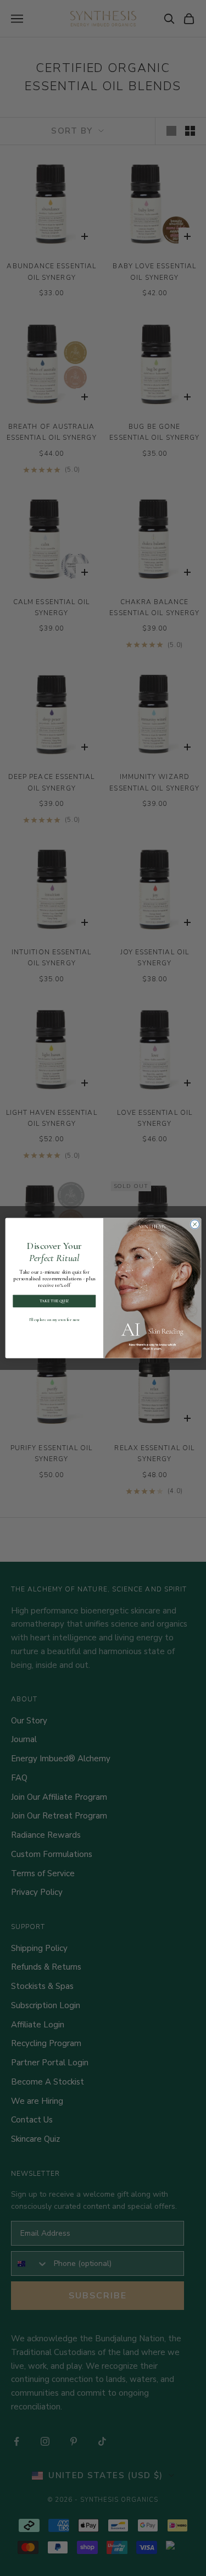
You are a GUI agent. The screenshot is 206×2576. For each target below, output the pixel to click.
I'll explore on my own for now (54, 1320)
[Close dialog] (194, 1224)
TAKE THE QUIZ (54, 1301)
